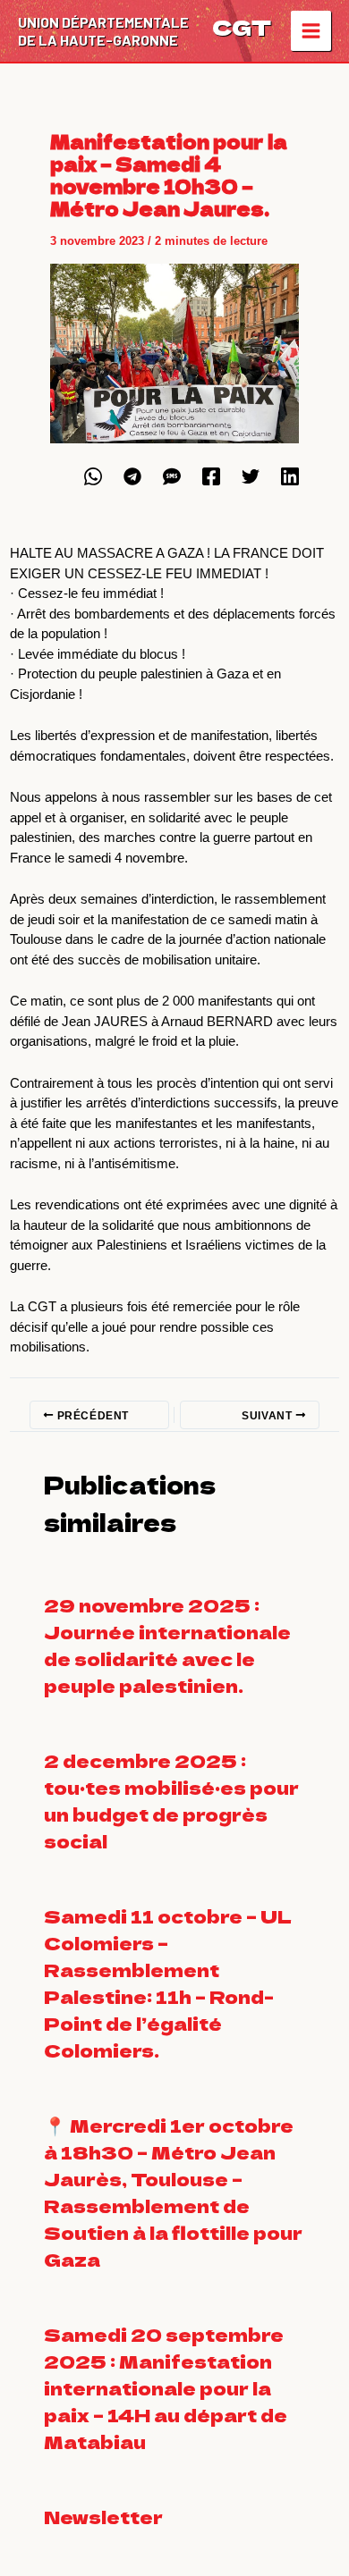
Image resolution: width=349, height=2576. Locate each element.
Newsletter (103, 2517)
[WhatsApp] (93, 476)
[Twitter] (251, 476)
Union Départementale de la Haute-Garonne (103, 31)
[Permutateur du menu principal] (311, 31)
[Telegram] (132, 476)
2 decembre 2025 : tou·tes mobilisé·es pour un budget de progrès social (171, 1801)
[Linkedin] (290, 476)
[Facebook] (211, 476)
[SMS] (172, 476)
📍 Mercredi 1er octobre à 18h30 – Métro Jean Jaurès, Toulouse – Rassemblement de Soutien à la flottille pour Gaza (173, 2192)
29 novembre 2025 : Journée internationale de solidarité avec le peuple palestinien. (167, 1645)
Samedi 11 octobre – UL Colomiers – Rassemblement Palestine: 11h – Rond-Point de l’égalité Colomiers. (168, 1983)
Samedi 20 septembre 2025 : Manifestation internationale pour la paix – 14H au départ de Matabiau (166, 2388)
